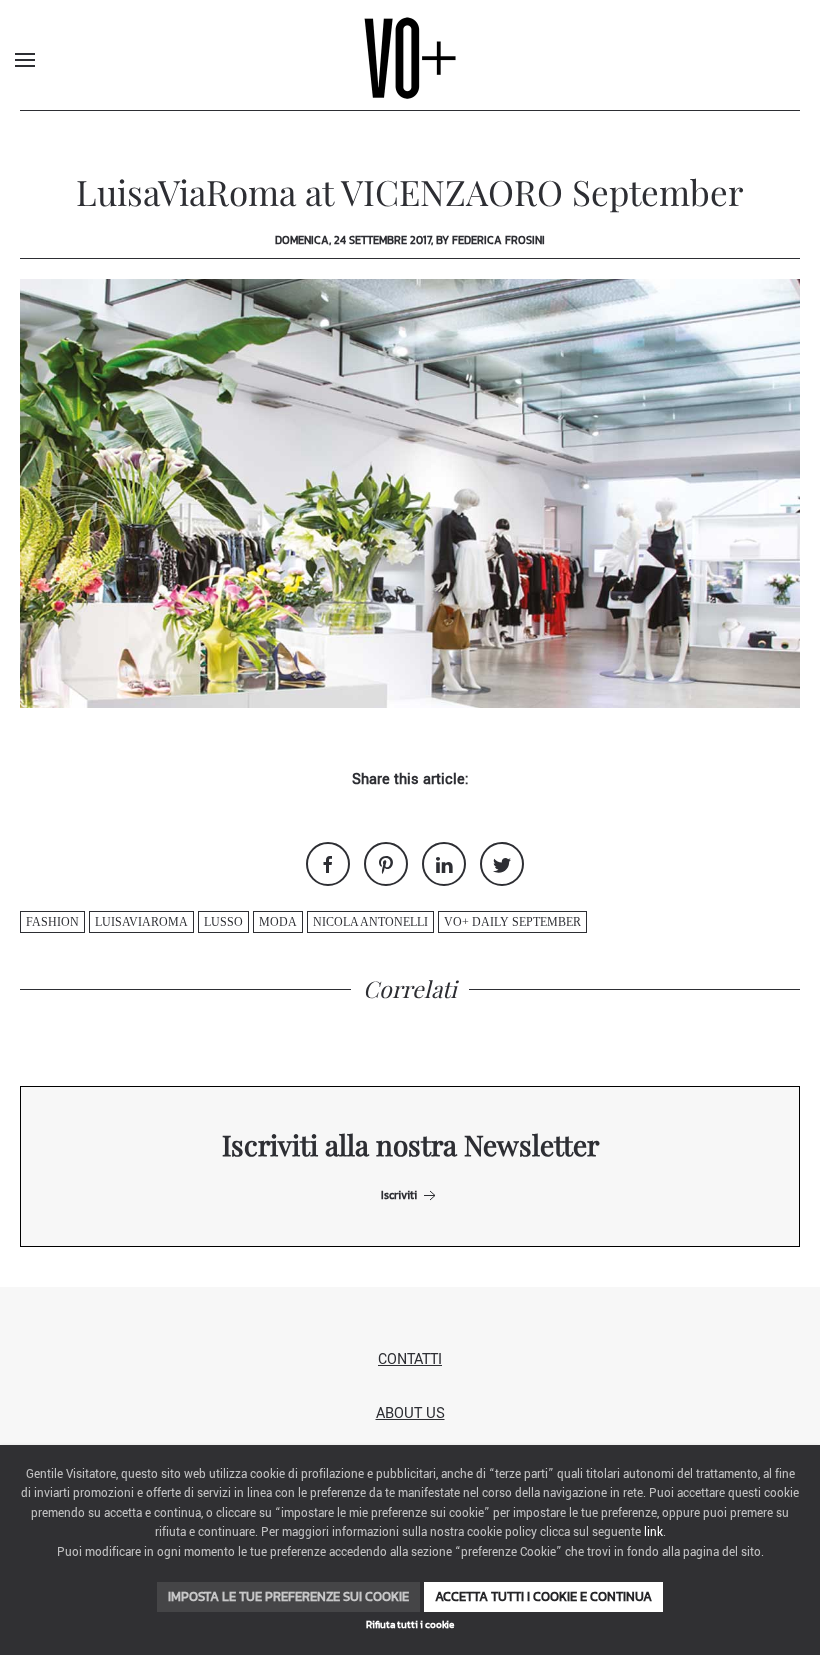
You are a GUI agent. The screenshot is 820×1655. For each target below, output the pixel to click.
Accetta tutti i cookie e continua (543, 1596)
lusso (223, 922)
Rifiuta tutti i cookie (410, 1624)
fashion (52, 922)
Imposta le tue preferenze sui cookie (288, 1596)
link (653, 1532)
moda (278, 922)
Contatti (410, 1359)
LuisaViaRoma (141, 922)
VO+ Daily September (512, 922)
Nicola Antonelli (370, 922)
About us (410, 1413)
